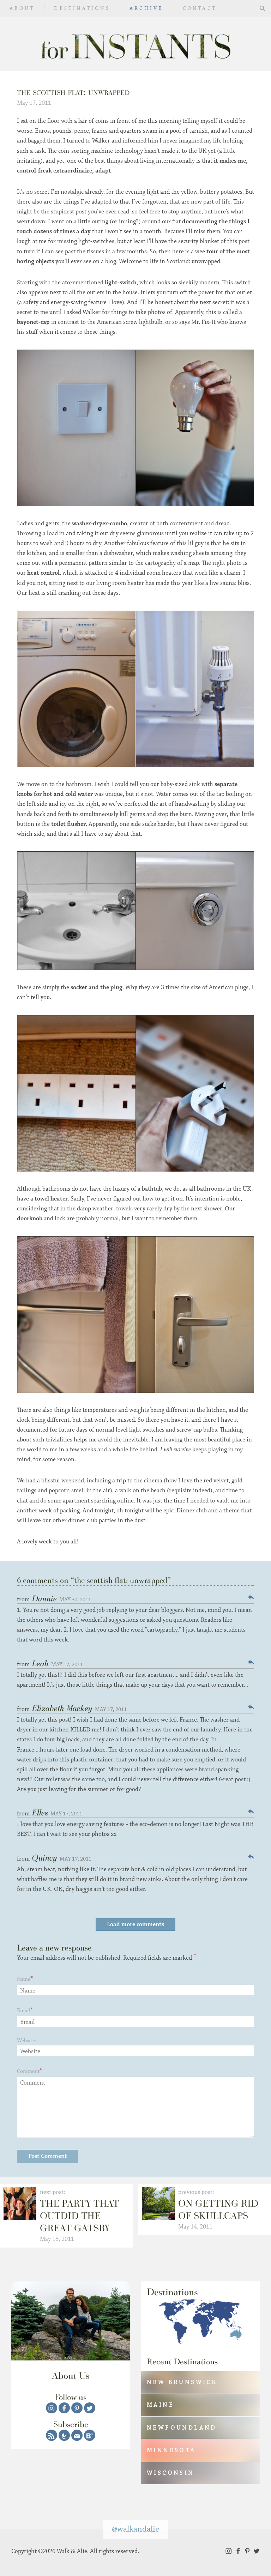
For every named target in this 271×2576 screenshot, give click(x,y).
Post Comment (48, 2156)
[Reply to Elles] (251, 1811)
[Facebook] (64, 2408)
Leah (40, 1663)
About (22, 8)
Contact (200, 8)
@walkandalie (135, 2529)
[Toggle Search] (263, 8)
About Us (71, 2375)
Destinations (82, 8)
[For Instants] (135, 44)
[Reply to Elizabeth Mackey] (251, 1707)
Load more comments (135, 1924)
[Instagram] (52, 2408)
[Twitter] (90, 2408)
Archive (146, 8)
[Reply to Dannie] (251, 1597)
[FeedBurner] (64, 2435)
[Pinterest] (77, 2408)
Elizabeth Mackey (62, 1708)
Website (26, 2041)
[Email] (77, 2435)
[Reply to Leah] (251, 1662)
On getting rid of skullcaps (218, 2209)
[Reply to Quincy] (251, 1857)
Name (24, 1979)
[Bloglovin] (90, 2435)
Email (23, 2011)
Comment (28, 2071)
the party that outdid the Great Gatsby (79, 2216)
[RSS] (52, 2435)
